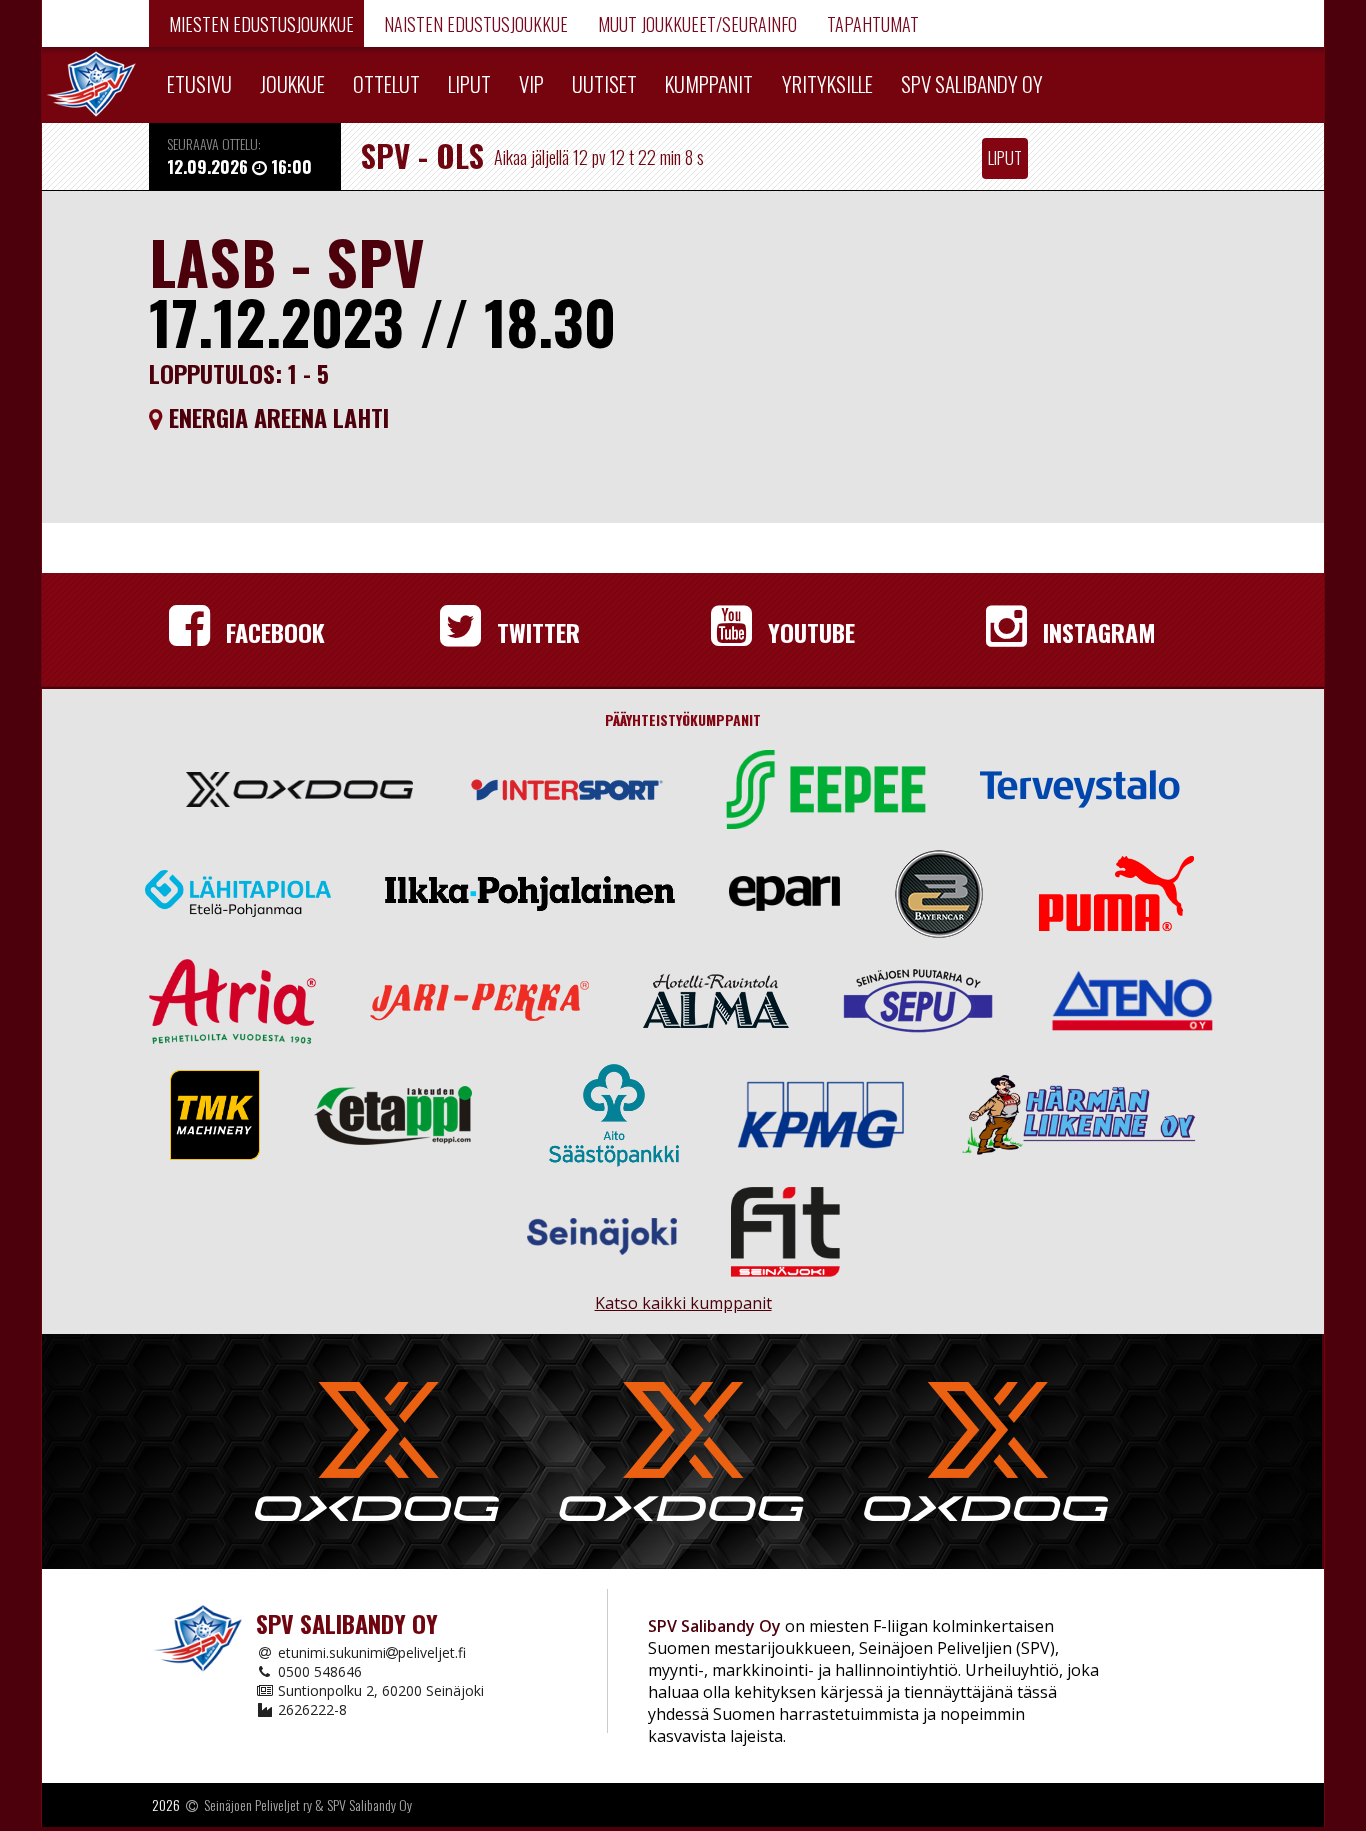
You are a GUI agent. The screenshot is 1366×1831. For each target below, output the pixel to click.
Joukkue (292, 83)
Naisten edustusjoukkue (474, 24)
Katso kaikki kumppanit (683, 1294)
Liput (469, 83)
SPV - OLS (422, 155)
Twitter (535, 632)
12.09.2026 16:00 (239, 166)
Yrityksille (827, 83)
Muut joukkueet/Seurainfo (695, 24)
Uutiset (604, 83)
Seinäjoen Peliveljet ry (258, 1804)
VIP (531, 83)
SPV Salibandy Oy (972, 83)
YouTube (808, 632)
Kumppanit (709, 83)
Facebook (272, 632)
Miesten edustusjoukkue (259, 24)
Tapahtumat (871, 24)
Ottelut (386, 83)
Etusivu (199, 83)
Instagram (1096, 632)
